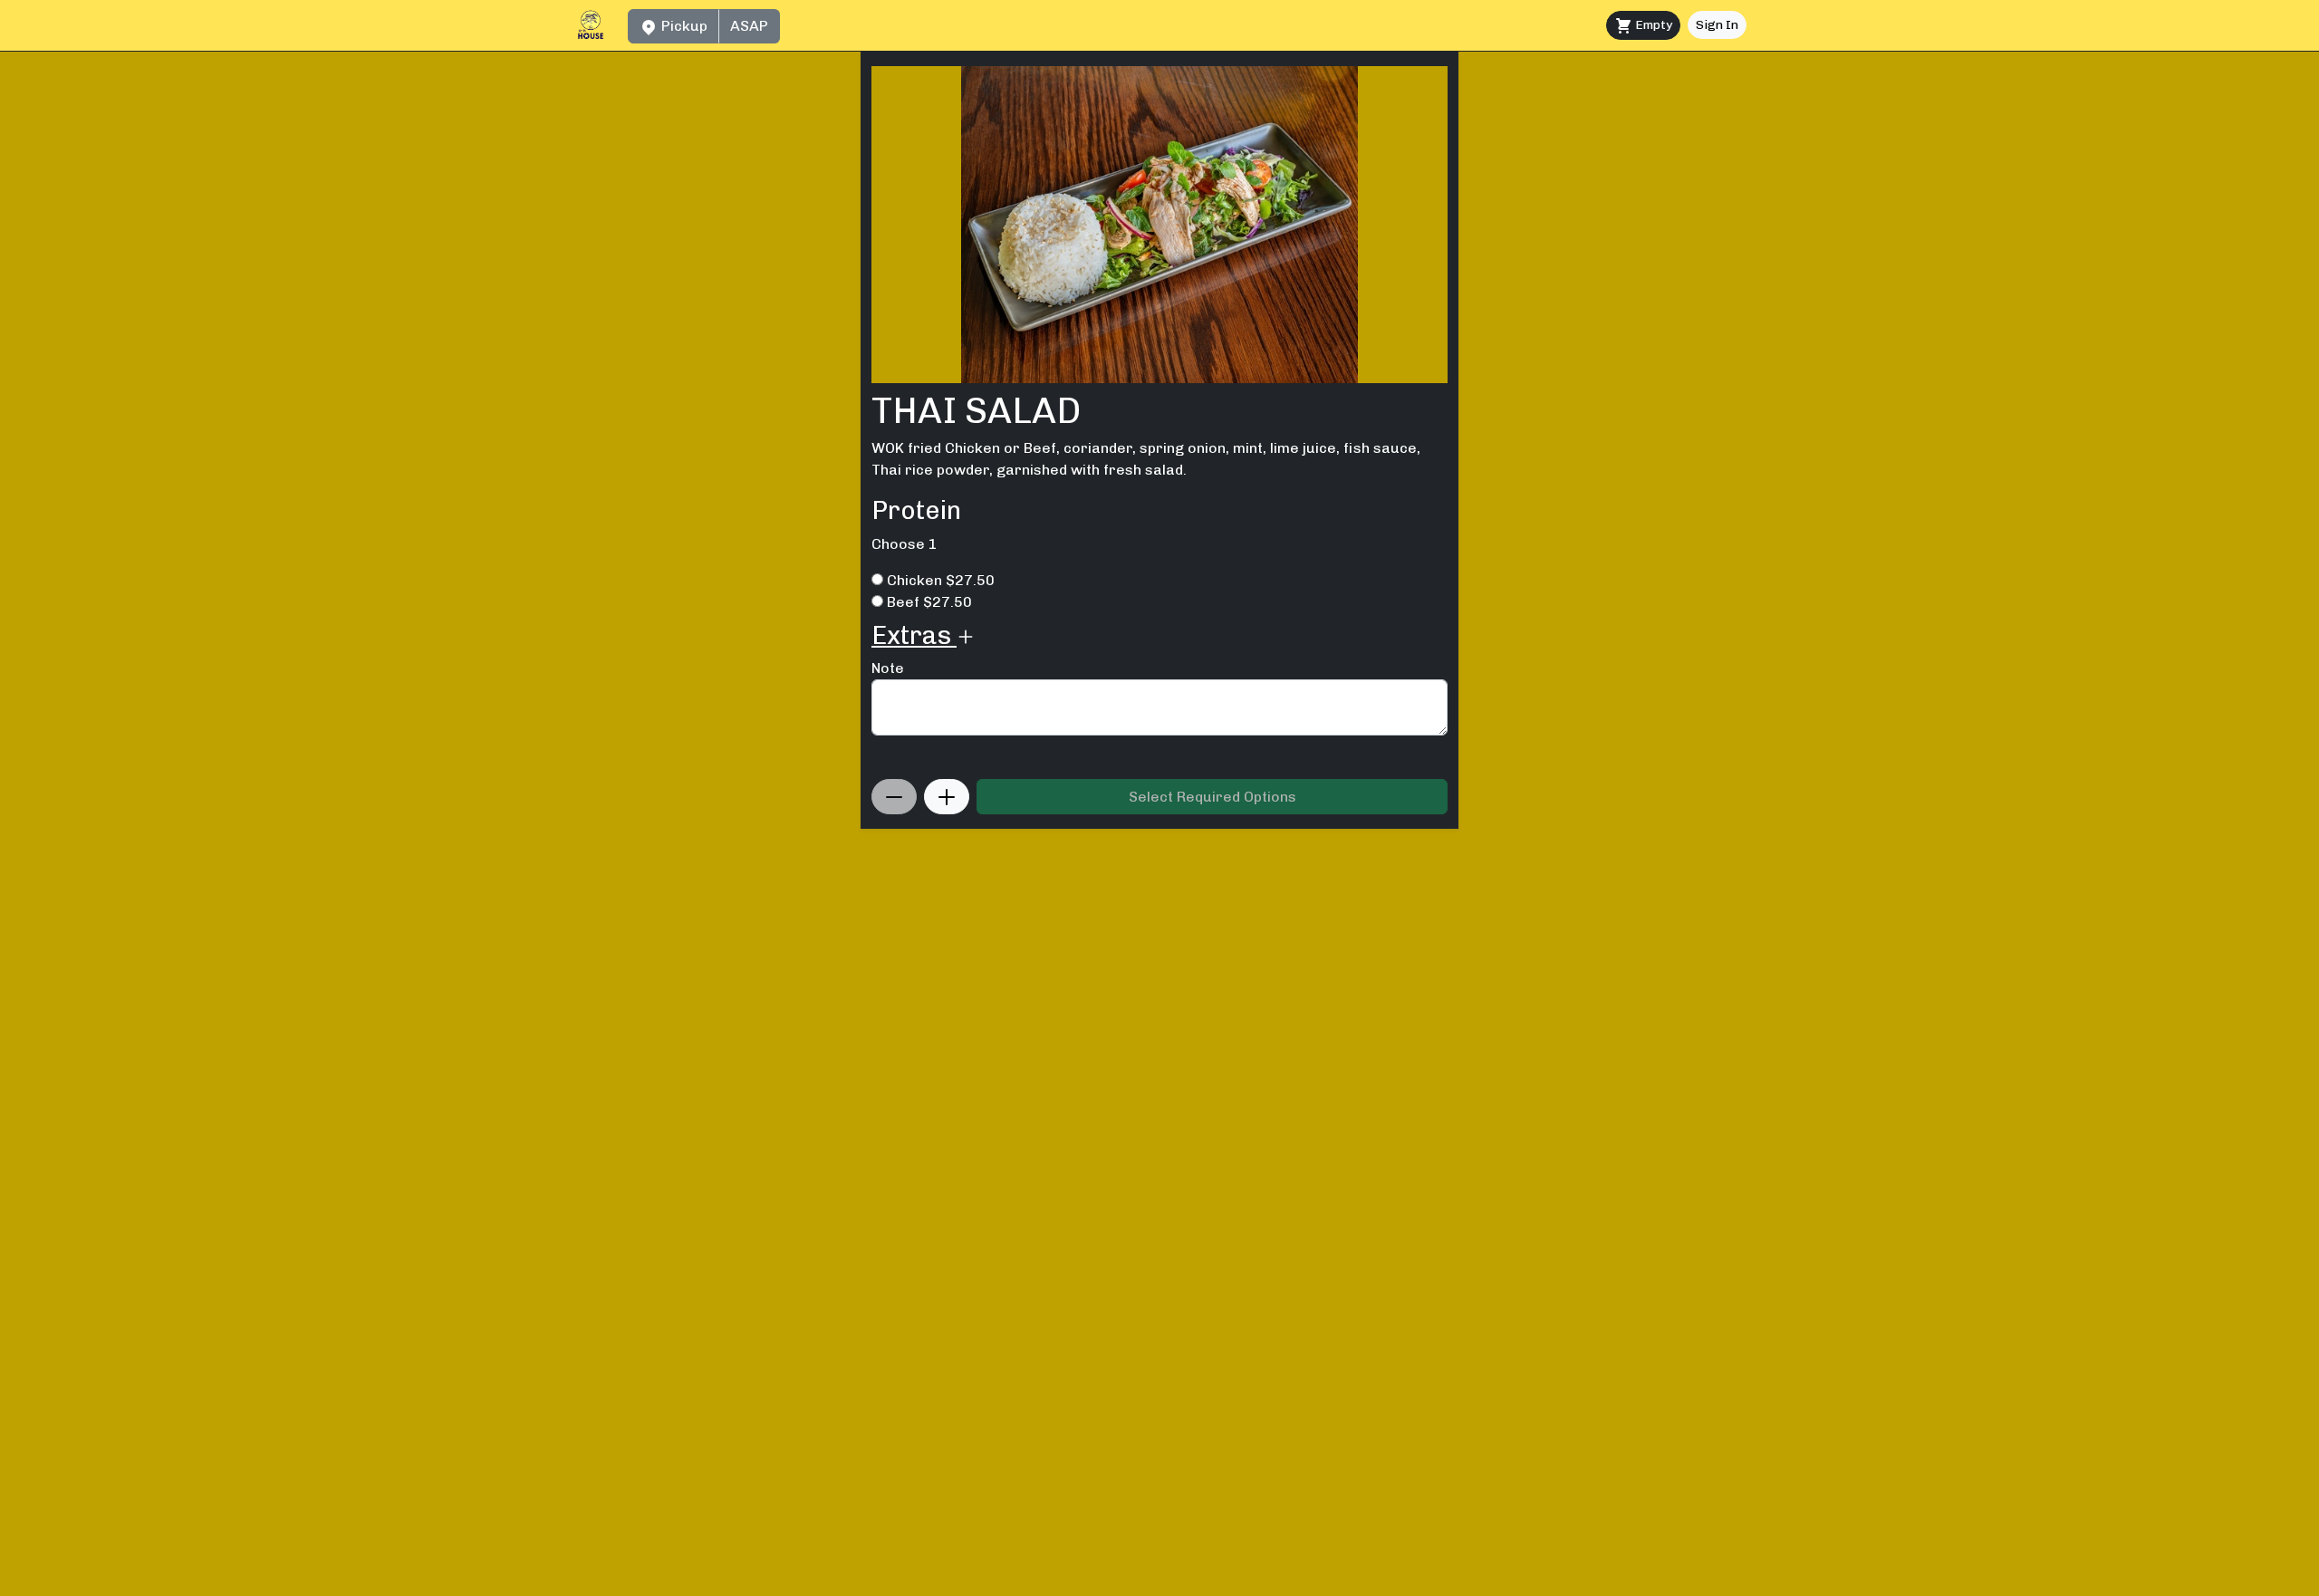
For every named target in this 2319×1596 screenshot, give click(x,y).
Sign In (1717, 25)
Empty (1652, 25)
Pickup (683, 26)
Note (888, 668)
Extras (914, 635)
